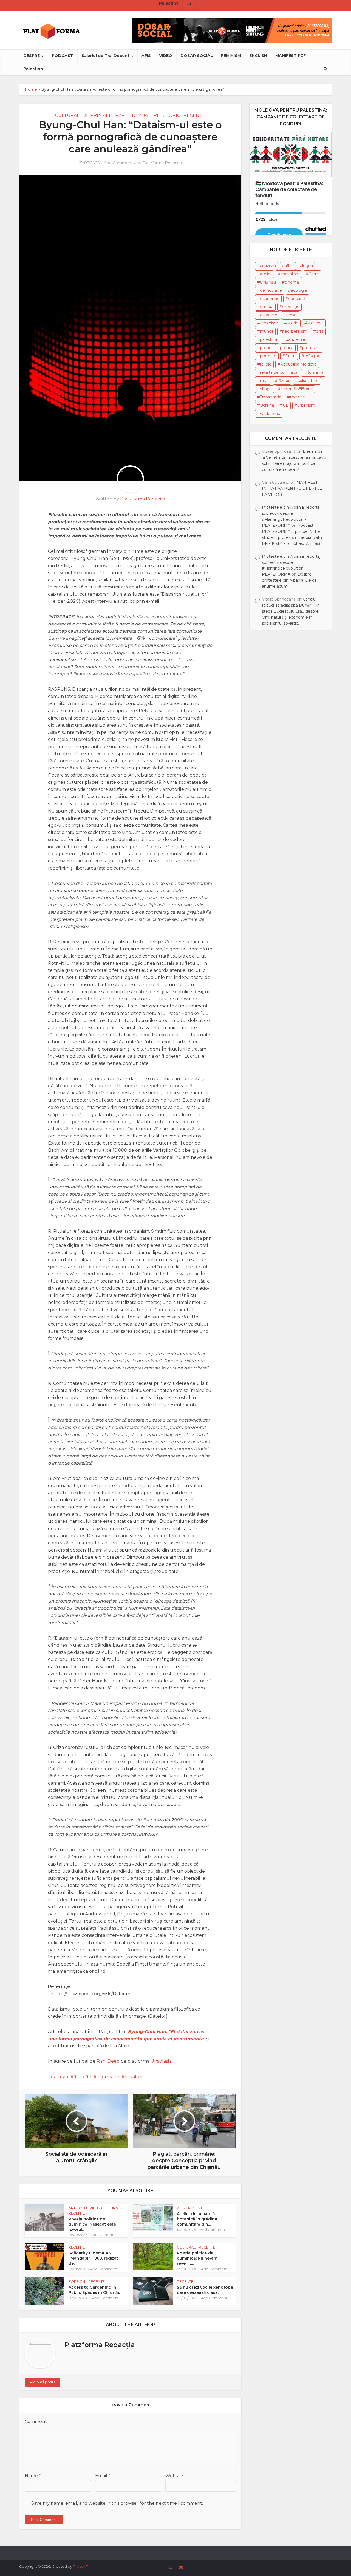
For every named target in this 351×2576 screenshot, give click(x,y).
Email (103, 2476)
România (315, 372)
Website (174, 2476)
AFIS (146, 56)
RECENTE (194, 115)
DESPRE (32, 56)
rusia (264, 381)
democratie (271, 290)
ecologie (299, 290)
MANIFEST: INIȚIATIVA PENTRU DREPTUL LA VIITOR (292, 488)
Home (31, 89)
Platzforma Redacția (162, 163)
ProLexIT (81, 2566)
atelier (266, 274)
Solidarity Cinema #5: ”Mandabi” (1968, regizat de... (93, 2258)
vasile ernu (270, 414)
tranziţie (298, 397)
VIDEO (166, 56)
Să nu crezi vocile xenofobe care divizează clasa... (205, 2290)
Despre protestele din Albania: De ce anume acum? (289, 580)
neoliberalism (295, 331)
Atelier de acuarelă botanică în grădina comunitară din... (197, 2219)
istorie (293, 323)
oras (320, 331)
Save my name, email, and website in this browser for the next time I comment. (117, 2503)
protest (309, 348)
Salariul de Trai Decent (105, 56)
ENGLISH (258, 56)
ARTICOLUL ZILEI (83, 2208)
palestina (268, 339)
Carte (314, 274)
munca (267, 331)
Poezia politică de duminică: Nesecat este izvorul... (92, 2224)
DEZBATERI (145, 115)
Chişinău (268, 282)
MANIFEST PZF (291, 56)
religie (266, 364)
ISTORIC (171, 115)
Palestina (33, 69)
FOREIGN (77, 2281)
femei (292, 315)
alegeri (306, 266)
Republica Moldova (298, 364)
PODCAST (63, 56)
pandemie (295, 339)
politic (266, 348)
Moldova (315, 323)
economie (270, 299)
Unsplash (161, 2061)
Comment (36, 2421)
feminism (269, 323)
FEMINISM (231, 56)
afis (288, 266)
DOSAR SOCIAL (197, 56)
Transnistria (271, 397)
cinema (292, 282)
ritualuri (133, 2077)
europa (267, 307)
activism (268, 266)
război (283, 381)
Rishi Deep (108, 2061)
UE (286, 405)
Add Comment (118, 163)
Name (33, 2476)
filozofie (82, 2077)
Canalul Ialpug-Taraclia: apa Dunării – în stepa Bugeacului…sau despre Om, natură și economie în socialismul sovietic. (291, 611)
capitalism (290, 274)
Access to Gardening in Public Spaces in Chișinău (94, 2290)
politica (287, 348)
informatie (108, 2077)
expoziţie (291, 307)
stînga (266, 389)
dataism (60, 2077)
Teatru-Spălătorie (297, 389)
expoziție (269, 315)
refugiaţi (312, 356)
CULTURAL (67, 115)
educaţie (297, 299)
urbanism (306, 405)
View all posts (43, 2382)
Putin (290, 356)
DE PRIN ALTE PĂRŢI (106, 115)
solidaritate (308, 381)
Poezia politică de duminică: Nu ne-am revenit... (197, 2258)
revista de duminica (279, 372)
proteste (268, 356)
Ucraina (267, 405)
